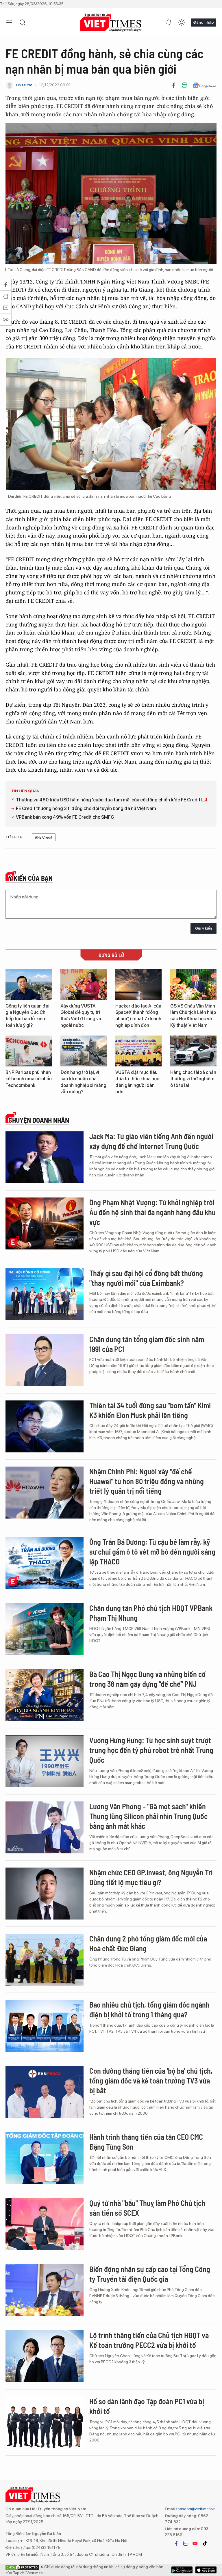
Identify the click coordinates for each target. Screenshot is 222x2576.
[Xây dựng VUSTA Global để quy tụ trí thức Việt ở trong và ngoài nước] (84, 985)
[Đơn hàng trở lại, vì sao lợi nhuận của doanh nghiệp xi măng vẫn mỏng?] (84, 1051)
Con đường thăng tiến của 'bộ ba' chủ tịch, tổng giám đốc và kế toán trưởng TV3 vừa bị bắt (151, 2080)
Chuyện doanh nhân (39, 1120)
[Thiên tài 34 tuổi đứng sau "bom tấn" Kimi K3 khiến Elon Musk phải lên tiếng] (45, 1426)
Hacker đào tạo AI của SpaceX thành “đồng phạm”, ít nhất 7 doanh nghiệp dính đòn (138, 1016)
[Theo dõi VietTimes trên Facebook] (176, 2543)
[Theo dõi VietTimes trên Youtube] (195, 2543)
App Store (182, 2570)
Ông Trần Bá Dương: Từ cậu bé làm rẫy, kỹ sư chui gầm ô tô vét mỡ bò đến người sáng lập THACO (152, 1552)
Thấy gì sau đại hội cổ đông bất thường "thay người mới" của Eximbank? (146, 1278)
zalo (186, 2543)
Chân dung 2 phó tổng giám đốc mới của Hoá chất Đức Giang (148, 1943)
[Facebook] (174, 85)
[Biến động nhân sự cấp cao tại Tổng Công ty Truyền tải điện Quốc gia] (45, 2290)
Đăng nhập (203, 22)
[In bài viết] (184, 85)
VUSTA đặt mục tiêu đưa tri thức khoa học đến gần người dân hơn (137, 1082)
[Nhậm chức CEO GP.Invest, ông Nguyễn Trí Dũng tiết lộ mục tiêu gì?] (45, 1894)
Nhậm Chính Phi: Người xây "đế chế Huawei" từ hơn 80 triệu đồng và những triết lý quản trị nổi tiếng (147, 1481)
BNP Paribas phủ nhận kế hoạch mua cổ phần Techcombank (29, 1079)
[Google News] (205, 85)
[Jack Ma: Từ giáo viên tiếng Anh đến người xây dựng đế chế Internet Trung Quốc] (45, 1157)
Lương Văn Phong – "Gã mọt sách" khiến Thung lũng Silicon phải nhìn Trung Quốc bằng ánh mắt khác (148, 1816)
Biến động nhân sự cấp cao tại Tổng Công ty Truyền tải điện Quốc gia (150, 2274)
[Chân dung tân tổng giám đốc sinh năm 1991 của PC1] (45, 1360)
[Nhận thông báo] (169, 23)
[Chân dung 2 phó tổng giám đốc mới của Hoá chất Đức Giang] (45, 1960)
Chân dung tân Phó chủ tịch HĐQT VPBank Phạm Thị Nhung (151, 1613)
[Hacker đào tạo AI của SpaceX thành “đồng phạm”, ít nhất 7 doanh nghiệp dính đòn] (138, 985)
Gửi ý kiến (203, 928)
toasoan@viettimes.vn (196, 2509)
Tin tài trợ (24, 85)
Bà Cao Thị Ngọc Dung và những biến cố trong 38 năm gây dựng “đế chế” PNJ (147, 1679)
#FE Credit (44, 837)
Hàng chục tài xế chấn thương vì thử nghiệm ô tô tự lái (193, 1079)
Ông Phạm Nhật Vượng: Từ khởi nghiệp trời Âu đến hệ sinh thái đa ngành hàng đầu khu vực (152, 1212)
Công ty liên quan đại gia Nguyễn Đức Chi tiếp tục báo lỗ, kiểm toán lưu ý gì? (27, 1016)
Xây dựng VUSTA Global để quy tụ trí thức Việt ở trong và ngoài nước (81, 1016)
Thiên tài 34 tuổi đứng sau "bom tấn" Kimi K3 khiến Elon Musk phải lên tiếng (150, 1410)
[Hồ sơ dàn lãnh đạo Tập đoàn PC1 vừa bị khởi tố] (45, 2422)
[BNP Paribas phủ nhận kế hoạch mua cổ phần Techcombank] (29, 1051)
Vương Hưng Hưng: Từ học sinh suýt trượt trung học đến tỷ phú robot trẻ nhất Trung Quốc (151, 1750)
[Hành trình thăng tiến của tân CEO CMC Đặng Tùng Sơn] (45, 2158)
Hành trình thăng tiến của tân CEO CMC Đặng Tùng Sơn (146, 2142)
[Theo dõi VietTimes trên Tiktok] (205, 2543)
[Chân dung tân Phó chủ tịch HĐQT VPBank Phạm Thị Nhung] (45, 1629)
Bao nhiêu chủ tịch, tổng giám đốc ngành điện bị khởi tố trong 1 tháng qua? (149, 2009)
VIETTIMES (111, 23)
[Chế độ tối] (182, 23)
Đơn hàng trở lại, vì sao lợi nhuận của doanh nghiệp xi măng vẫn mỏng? (83, 1082)
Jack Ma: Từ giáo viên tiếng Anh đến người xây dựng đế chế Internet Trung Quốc (151, 1141)
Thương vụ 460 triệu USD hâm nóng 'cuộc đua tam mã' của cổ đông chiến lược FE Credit (109, 800)
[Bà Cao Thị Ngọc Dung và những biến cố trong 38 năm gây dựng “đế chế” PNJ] (45, 1695)
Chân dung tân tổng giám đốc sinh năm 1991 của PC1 (147, 1344)
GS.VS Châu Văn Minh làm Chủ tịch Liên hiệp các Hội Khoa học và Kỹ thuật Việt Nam (193, 1016)
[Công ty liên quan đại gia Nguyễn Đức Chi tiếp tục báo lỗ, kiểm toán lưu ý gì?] (29, 985)
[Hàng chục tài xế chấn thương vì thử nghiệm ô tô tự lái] (193, 1051)
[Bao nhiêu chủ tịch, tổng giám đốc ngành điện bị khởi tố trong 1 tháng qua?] (45, 2026)
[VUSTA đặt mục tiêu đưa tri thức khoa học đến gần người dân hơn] (138, 1051)
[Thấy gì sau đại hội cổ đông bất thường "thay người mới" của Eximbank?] (45, 1294)
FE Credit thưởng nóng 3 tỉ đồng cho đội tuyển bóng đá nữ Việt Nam (86, 808)
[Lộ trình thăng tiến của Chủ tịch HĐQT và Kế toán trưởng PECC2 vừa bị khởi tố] (45, 2356)
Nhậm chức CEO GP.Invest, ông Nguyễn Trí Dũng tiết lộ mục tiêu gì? (151, 1877)
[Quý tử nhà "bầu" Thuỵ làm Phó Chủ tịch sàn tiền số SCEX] (45, 2224)
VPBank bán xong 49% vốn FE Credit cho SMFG (65, 817)
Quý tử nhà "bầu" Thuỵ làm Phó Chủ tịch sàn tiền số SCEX (147, 2208)
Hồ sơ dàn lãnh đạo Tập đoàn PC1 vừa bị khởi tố (147, 2406)
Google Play (206, 2570)
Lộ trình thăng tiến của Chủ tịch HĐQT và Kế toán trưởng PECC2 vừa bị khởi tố (149, 2340)
